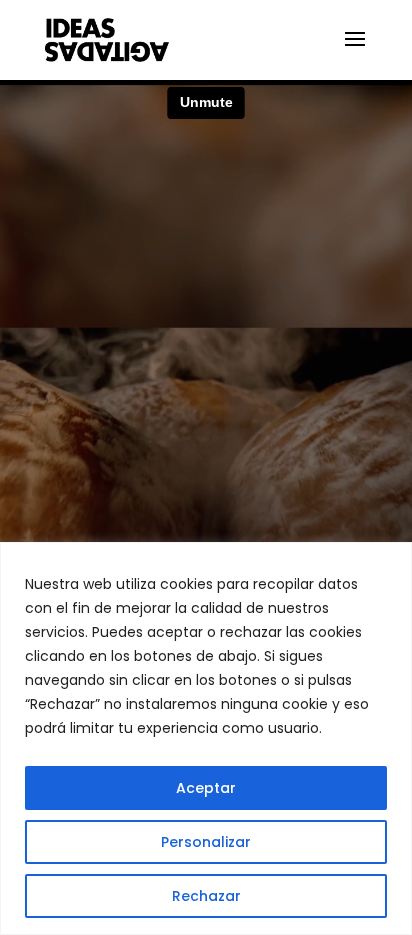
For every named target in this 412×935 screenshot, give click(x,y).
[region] (206, 738)
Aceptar (206, 788)
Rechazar (206, 896)
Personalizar (206, 842)
